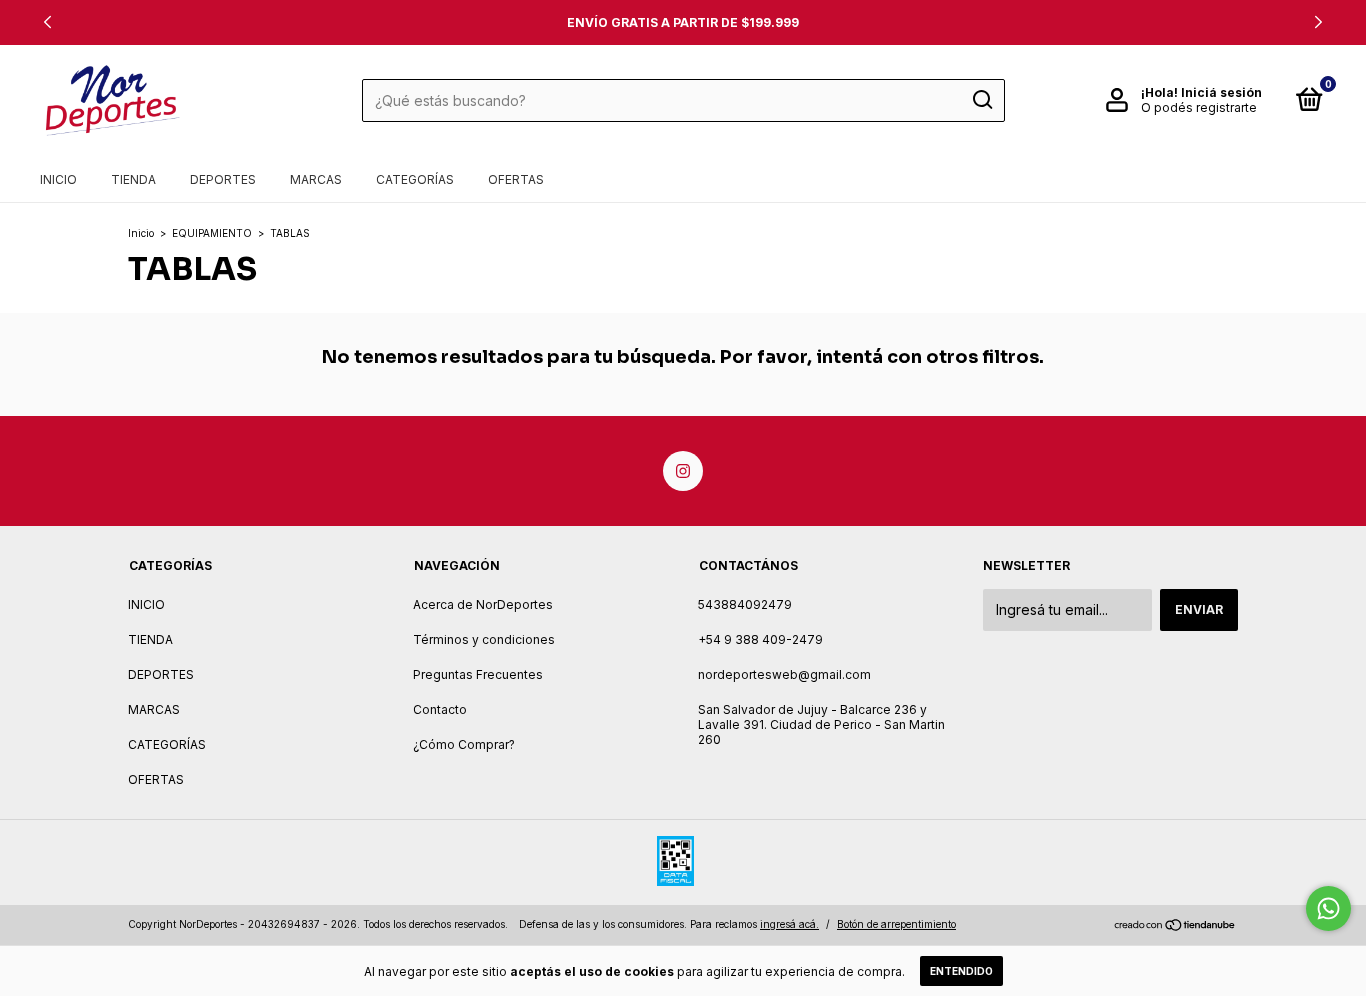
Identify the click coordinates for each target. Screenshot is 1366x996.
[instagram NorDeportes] (683, 471)
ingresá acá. (789, 924)
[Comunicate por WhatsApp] (1328, 908)
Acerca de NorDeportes (483, 604)
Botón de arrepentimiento (896, 924)
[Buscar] (981, 100)
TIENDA (133, 179)
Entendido (961, 971)
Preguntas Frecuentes (478, 674)
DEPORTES (223, 179)
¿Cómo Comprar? (464, 744)
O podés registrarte (1199, 107)
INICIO (58, 179)
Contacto (440, 709)
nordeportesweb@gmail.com (784, 674)
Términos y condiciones (484, 639)
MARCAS (316, 179)
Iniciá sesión (1221, 92)
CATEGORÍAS (415, 179)
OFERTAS (516, 179)
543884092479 (745, 604)
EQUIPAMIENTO (212, 233)
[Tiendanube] (1175, 926)
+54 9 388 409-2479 (760, 639)
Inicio (141, 233)
